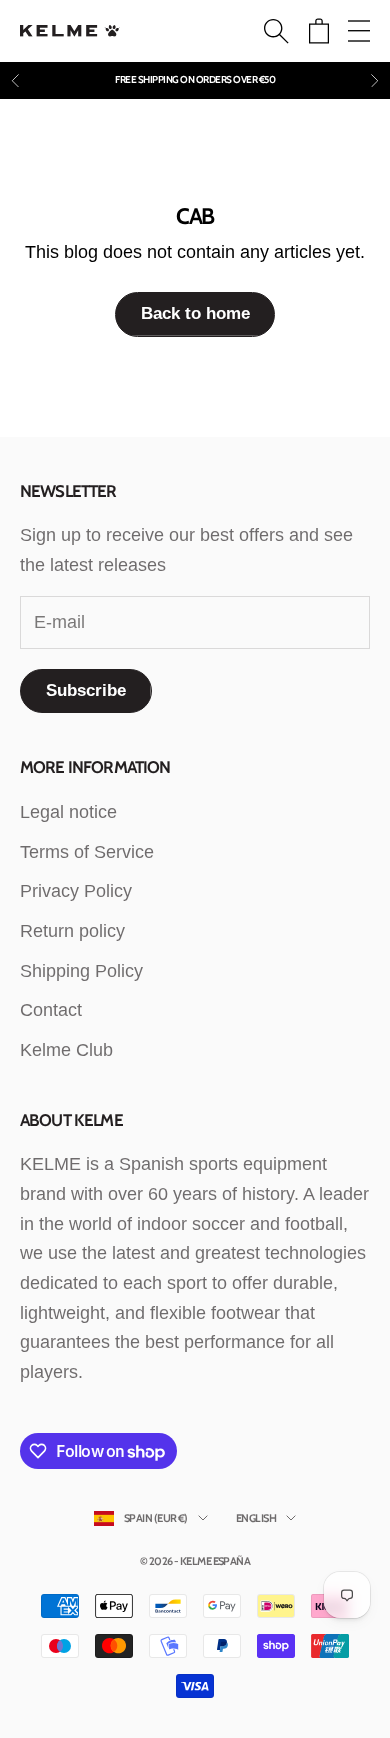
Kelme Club (66, 1050)
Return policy (72, 931)
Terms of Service (87, 852)
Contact (51, 1010)
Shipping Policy (81, 971)
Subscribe (86, 690)
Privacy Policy (76, 891)
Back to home (195, 313)
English (256, 1518)
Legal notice (68, 812)
